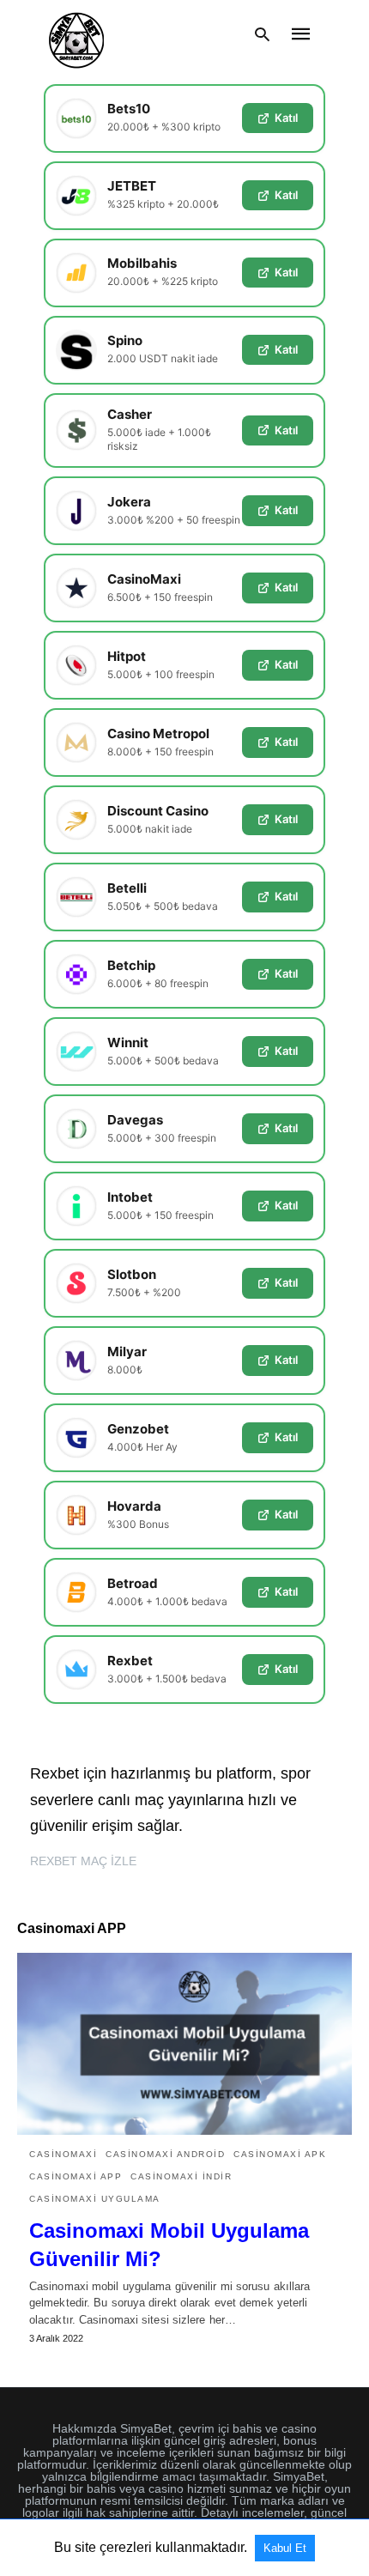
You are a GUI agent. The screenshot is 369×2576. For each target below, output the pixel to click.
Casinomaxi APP (76, 2176)
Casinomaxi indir (181, 2176)
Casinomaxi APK (280, 2154)
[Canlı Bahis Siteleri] (76, 34)
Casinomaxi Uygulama (95, 2199)
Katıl (286, 118)
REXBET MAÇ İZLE (83, 1861)
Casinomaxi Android (165, 2154)
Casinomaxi (63, 2154)
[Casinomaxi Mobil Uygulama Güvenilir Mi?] (184, 2044)
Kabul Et (285, 2548)
